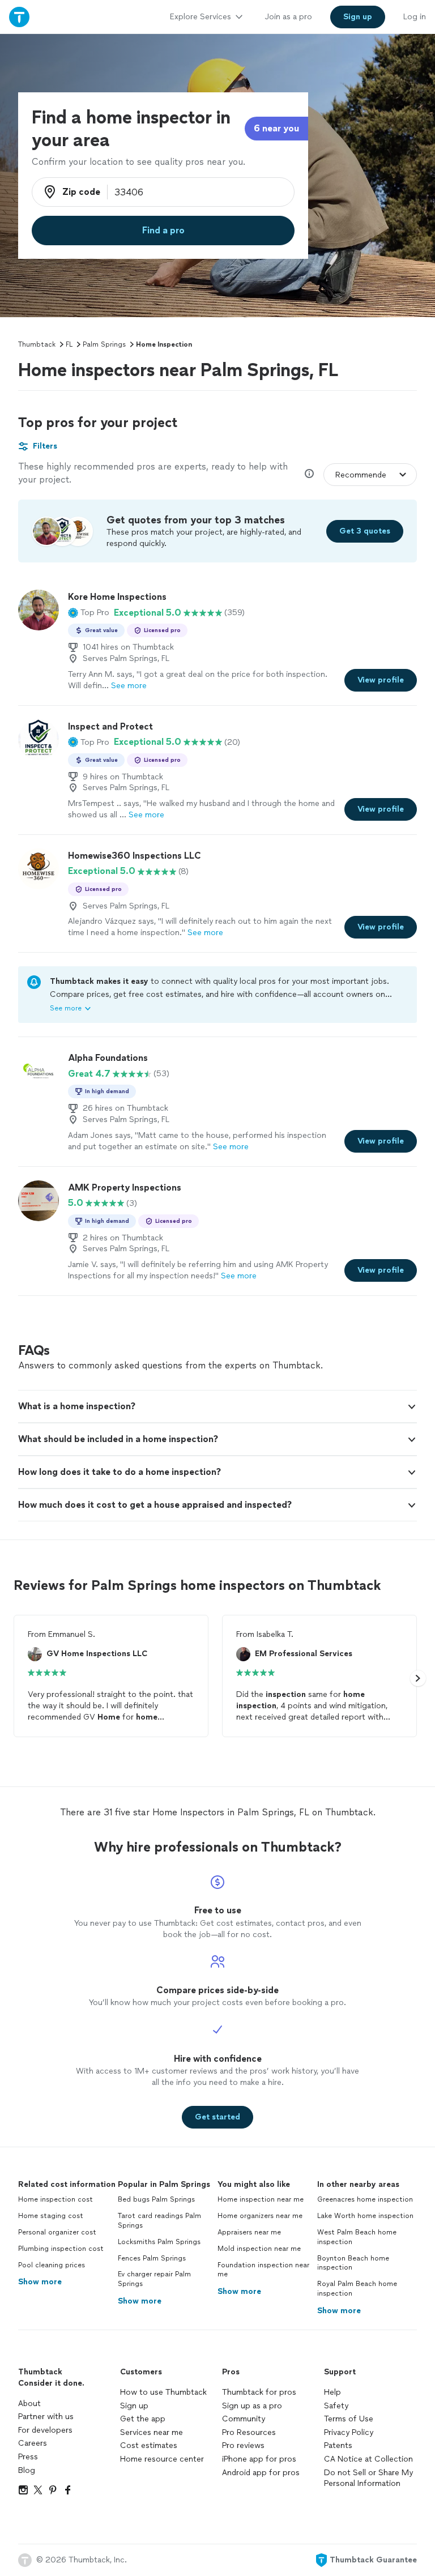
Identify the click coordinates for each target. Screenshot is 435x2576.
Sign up (134, 2406)
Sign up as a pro (252, 2406)
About (29, 2404)
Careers (33, 2443)
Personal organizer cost (57, 2232)
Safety (336, 2406)
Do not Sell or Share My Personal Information (368, 2478)
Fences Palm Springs (152, 2258)
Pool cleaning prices (52, 2265)
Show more (40, 2282)
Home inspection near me (261, 2199)
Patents (338, 2445)
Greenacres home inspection (365, 2199)
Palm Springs (104, 344)
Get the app (143, 2419)
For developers (45, 2430)
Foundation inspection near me (263, 2270)
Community (244, 2419)
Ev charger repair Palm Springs (154, 2279)
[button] (89, 613)
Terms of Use (349, 2419)
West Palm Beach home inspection (357, 2237)
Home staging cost (51, 2216)
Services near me (152, 2432)
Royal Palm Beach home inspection (357, 2289)
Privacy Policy (349, 2432)
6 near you (276, 128)
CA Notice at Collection (368, 2459)
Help (332, 2392)
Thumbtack (37, 344)
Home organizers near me (260, 2216)
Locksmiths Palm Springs (159, 2242)
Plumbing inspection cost (61, 2249)
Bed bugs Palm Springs (156, 2199)
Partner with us (46, 2417)
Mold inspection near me (259, 2249)
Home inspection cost (56, 2199)
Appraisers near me (249, 2232)
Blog (27, 2470)
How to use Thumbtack (163, 2392)
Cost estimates (149, 2445)
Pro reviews (243, 2445)
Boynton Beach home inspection (353, 2263)
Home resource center (162, 2459)
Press (28, 2457)
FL (69, 344)
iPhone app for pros (259, 2459)
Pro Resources (249, 2432)
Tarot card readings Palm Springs (159, 2221)
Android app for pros (261, 2473)
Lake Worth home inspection (365, 2216)
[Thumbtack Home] (19, 17)
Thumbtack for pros (259, 2392)
